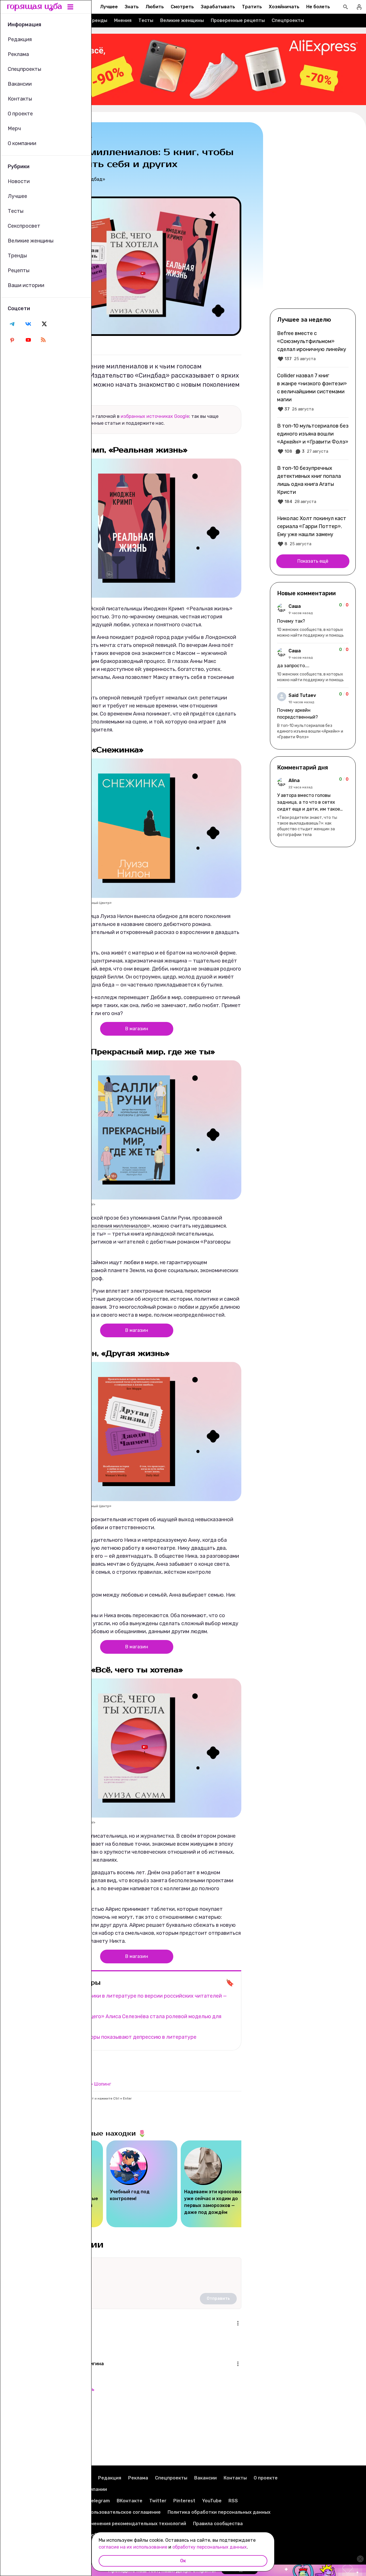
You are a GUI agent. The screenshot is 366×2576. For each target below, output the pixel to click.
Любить (155, 7)
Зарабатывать (218, 7)
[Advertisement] (313, 215)
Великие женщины (182, 20)
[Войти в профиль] (359, 7)
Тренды (98, 20)
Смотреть (182, 7)
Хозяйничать (284, 7)
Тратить (252, 7)
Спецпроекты (288, 20)
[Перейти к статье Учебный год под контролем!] (142, 2184)
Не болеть (318, 7)
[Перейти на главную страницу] (35, 7)
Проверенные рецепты (238, 20)
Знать (132, 7)
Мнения (123, 20)
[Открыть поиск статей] (345, 7)
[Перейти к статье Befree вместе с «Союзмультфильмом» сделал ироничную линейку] (313, 346)
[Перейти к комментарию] (313, 621)
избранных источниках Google (155, 416)
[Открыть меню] (238, 2323)
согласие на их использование (133, 2547)
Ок (183, 2561)
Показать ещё (313, 561)
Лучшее (109, 7)
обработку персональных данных (210, 2547)
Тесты (146, 20)
